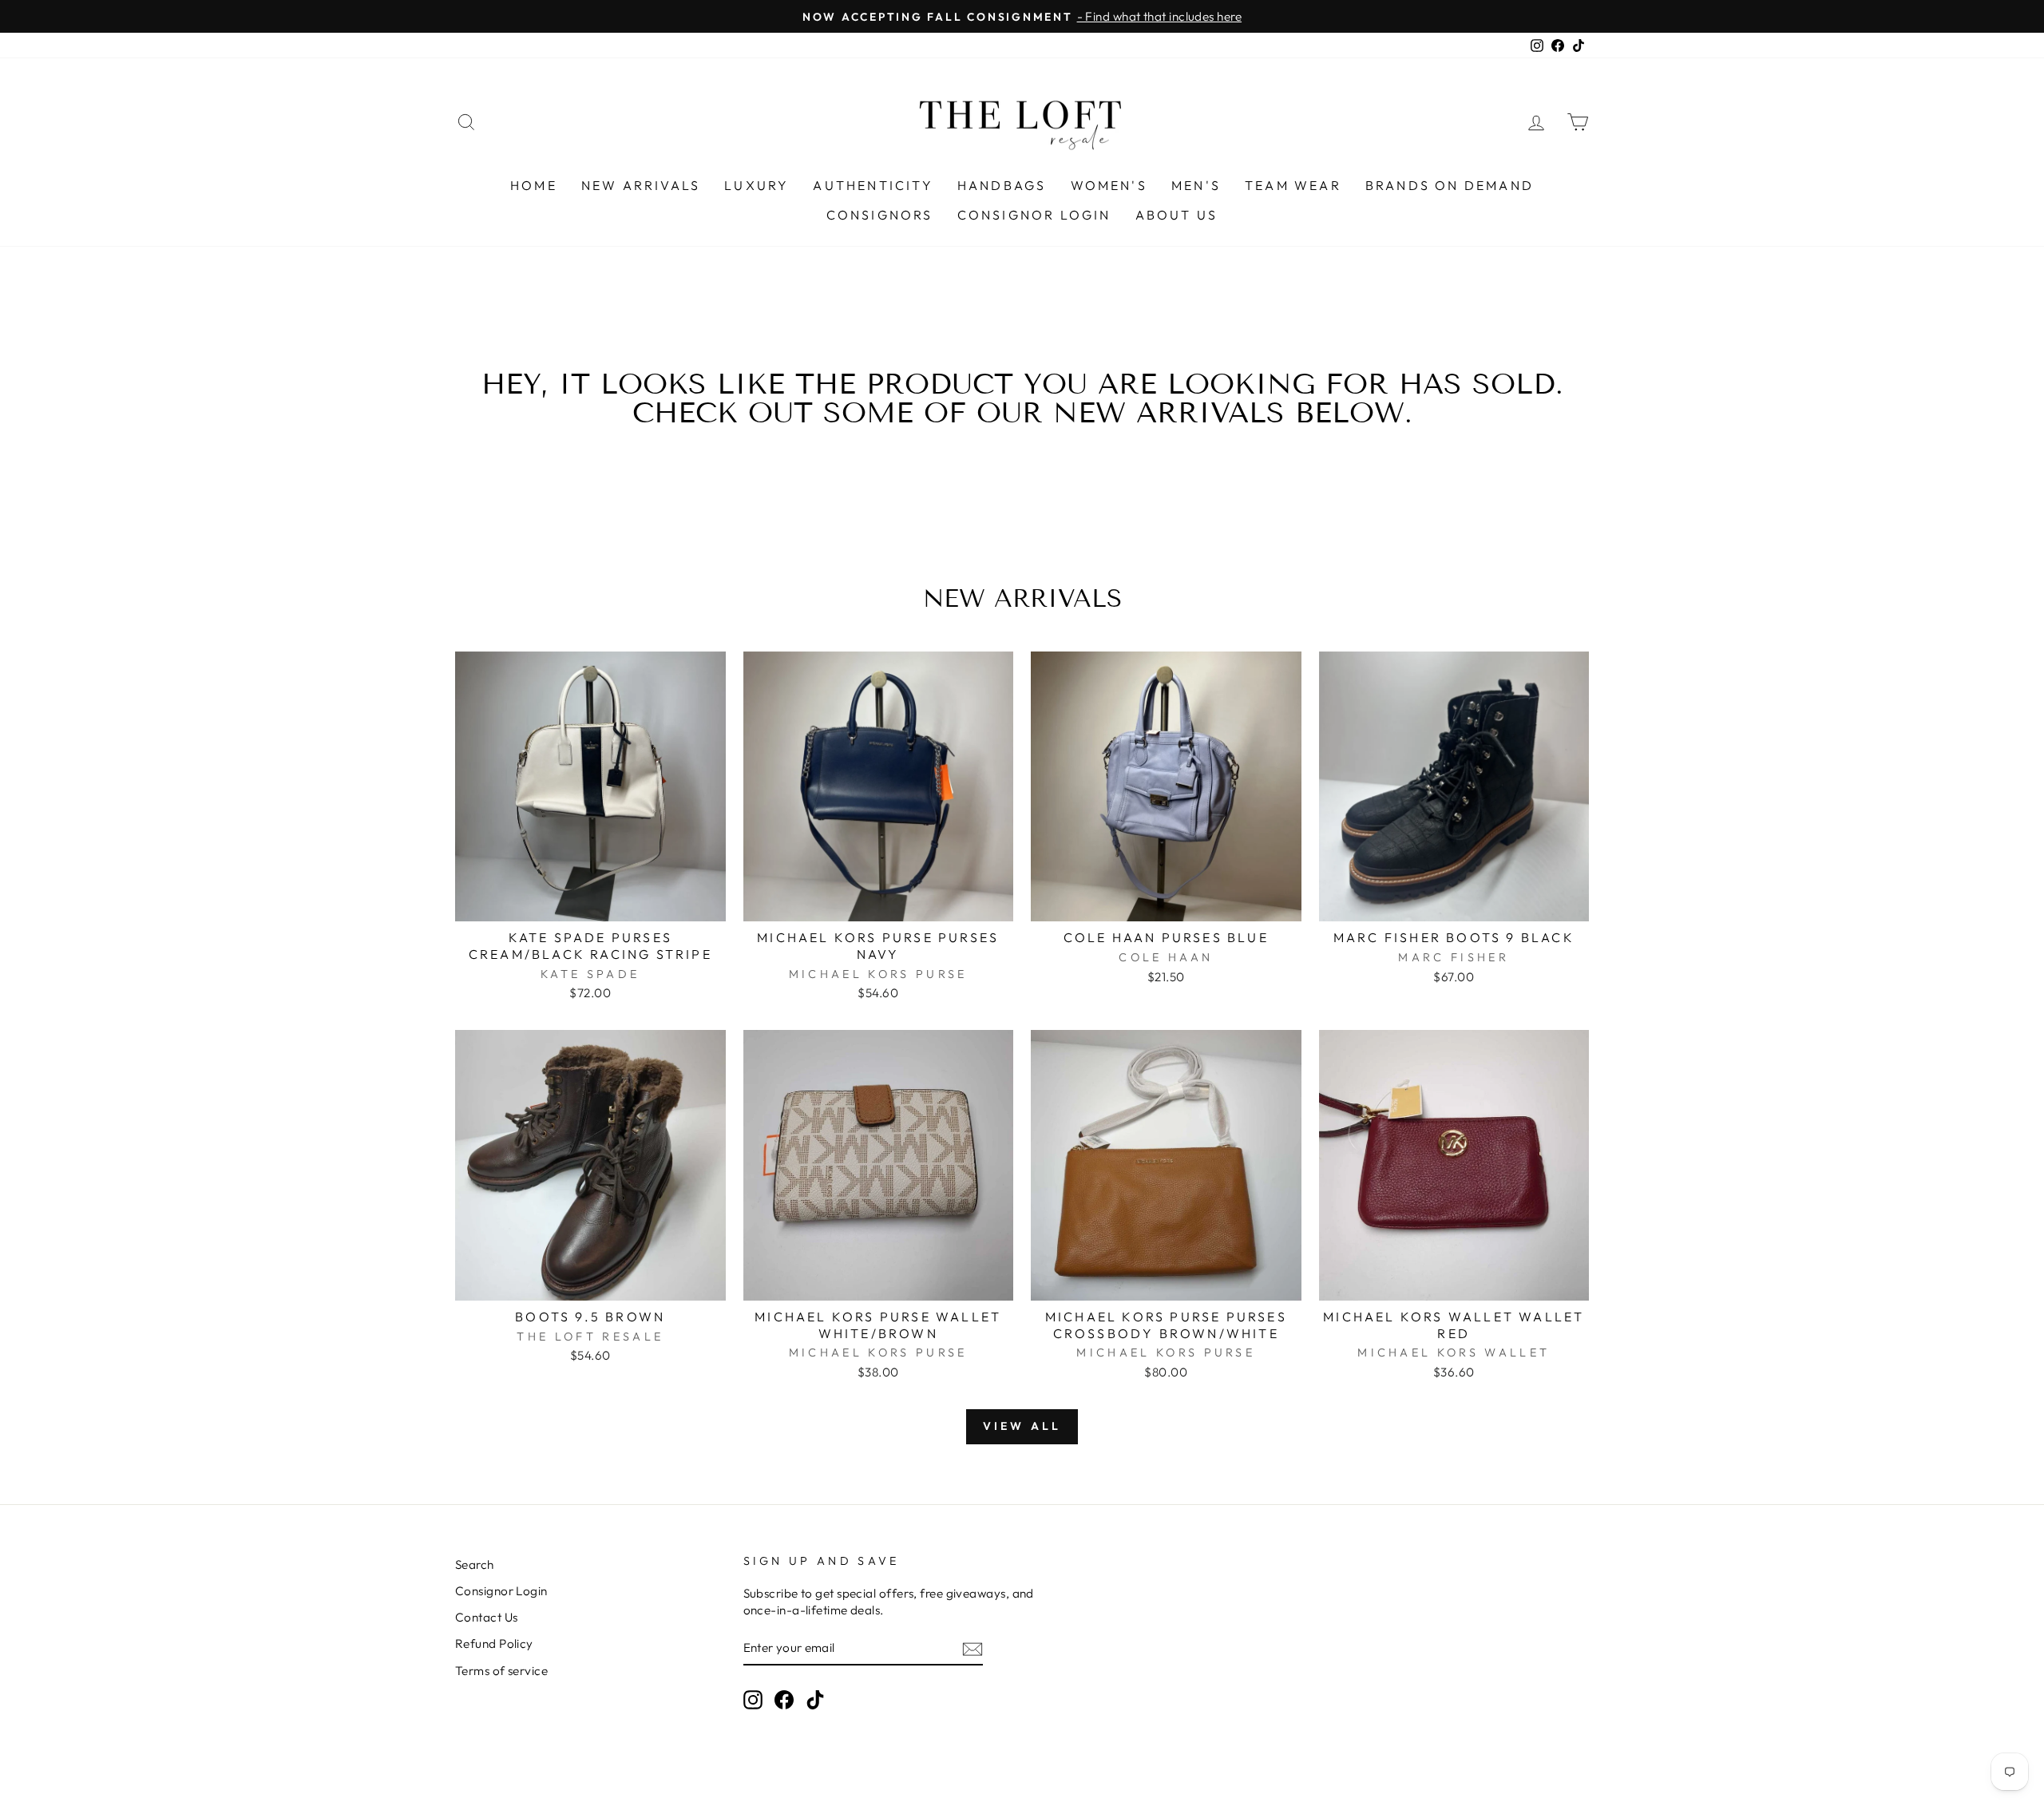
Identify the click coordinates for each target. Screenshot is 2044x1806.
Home (534, 185)
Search (475, 1564)
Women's (1109, 185)
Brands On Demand (1450, 185)
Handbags (1002, 185)
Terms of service (501, 1671)
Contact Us (487, 1617)
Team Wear (1293, 185)
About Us (1177, 215)
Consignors (880, 215)
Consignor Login (1034, 215)
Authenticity (873, 185)
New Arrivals (641, 185)
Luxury (757, 185)
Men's (1196, 185)
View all (1022, 1426)
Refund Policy (494, 1644)
